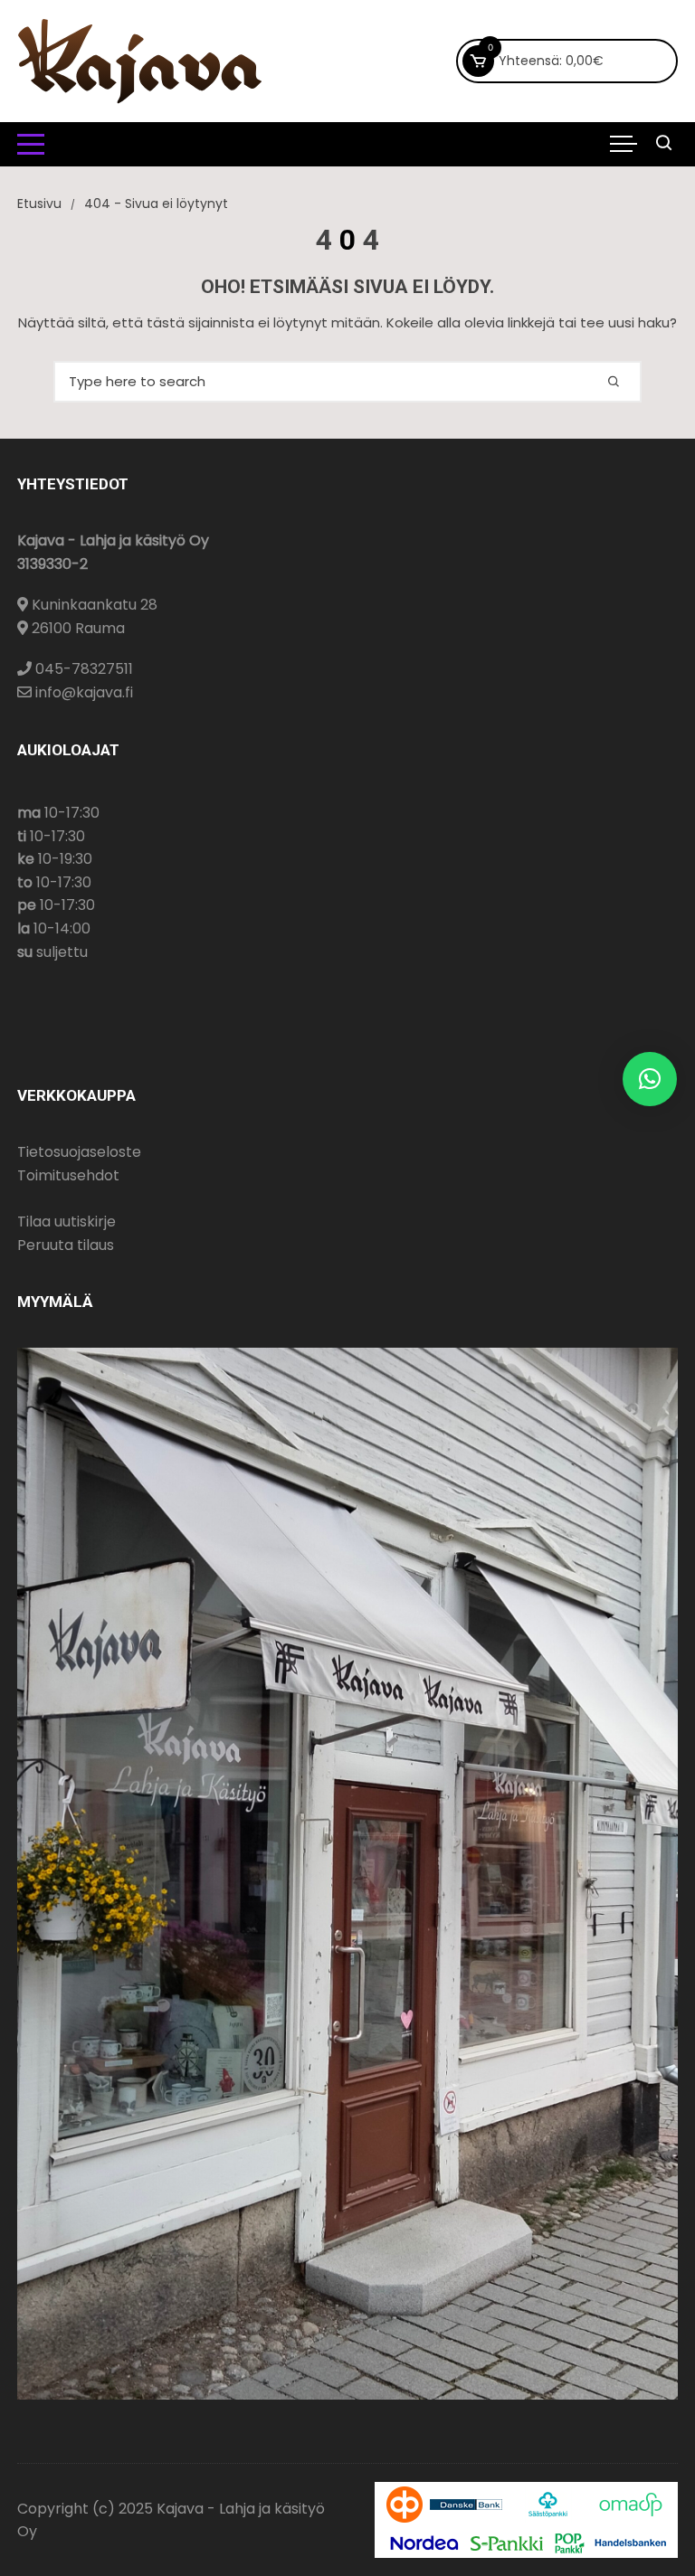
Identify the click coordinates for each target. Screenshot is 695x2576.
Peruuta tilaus (66, 1245)
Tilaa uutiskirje (67, 1222)
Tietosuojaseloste (79, 1152)
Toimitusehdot (68, 1175)
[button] (650, 1079)
